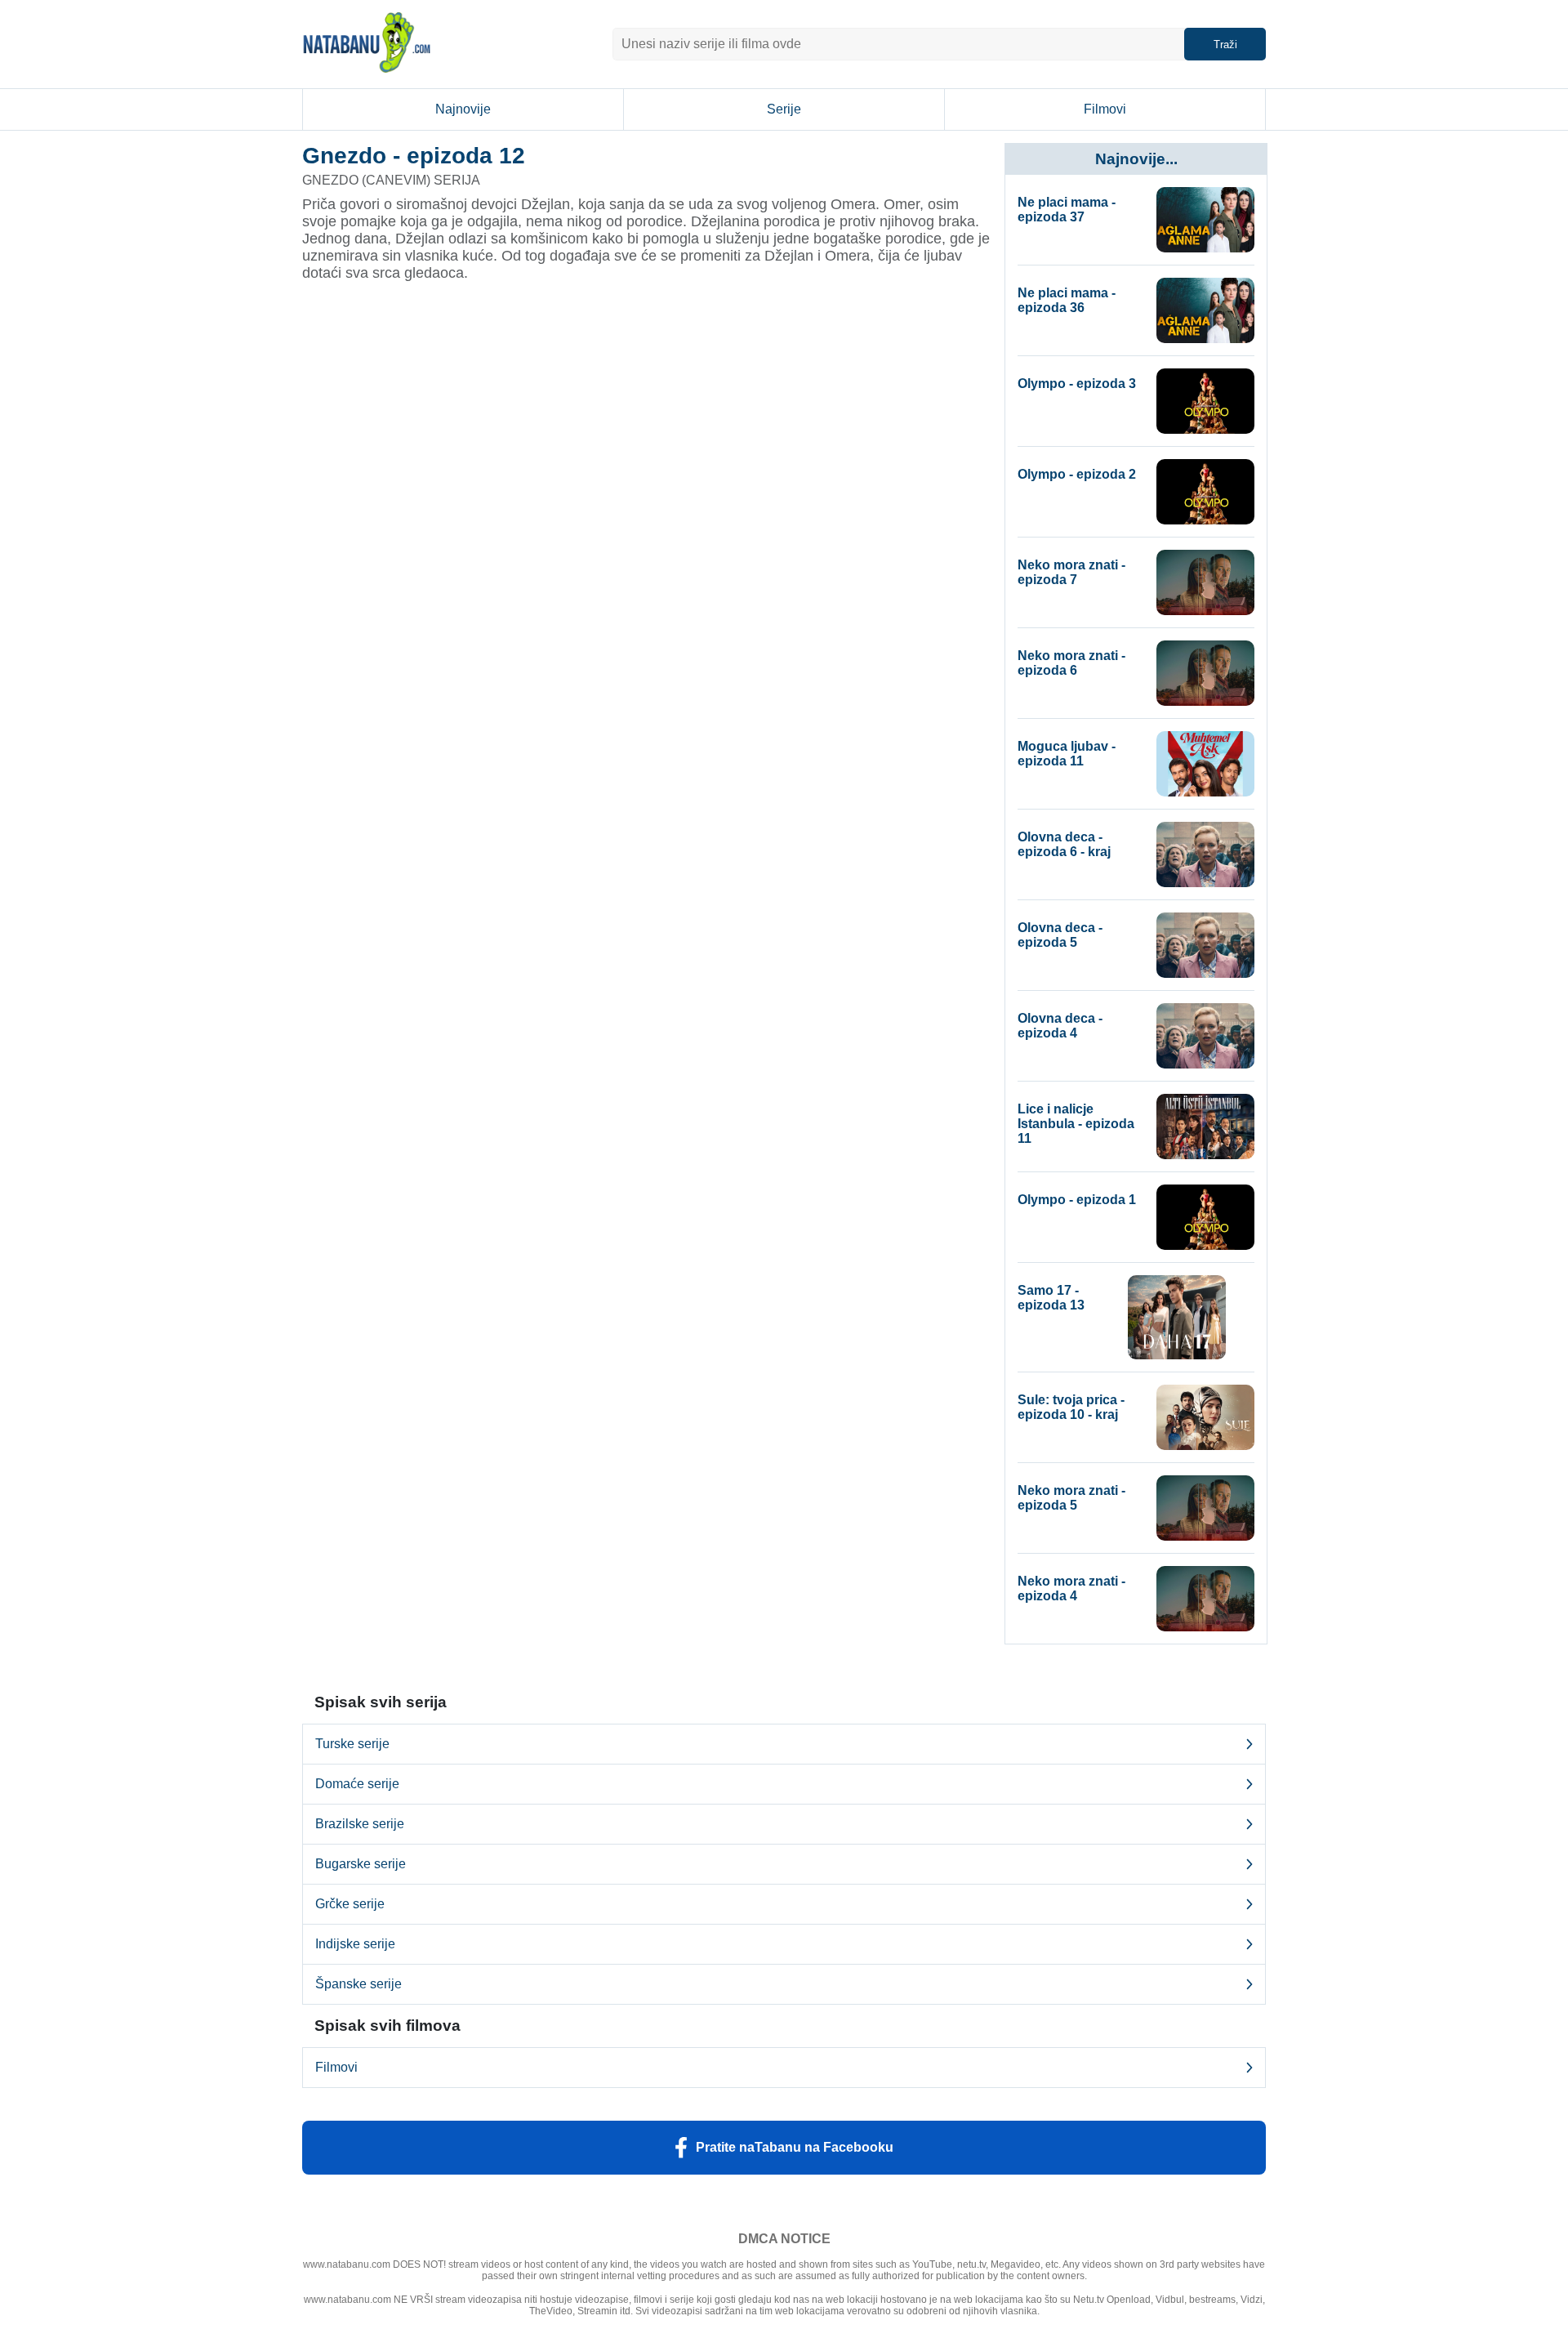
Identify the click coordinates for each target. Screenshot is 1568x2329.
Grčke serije (350, 1904)
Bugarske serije (361, 1864)
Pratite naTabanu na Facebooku (795, 2147)
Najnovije (463, 109)
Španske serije (359, 1984)
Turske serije (352, 1744)
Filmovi (1105, 109)
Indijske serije (355, 1944)
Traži (1225, 45)
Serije (784, 109)
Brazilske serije (360, 1824)
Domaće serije (357, 1784)
